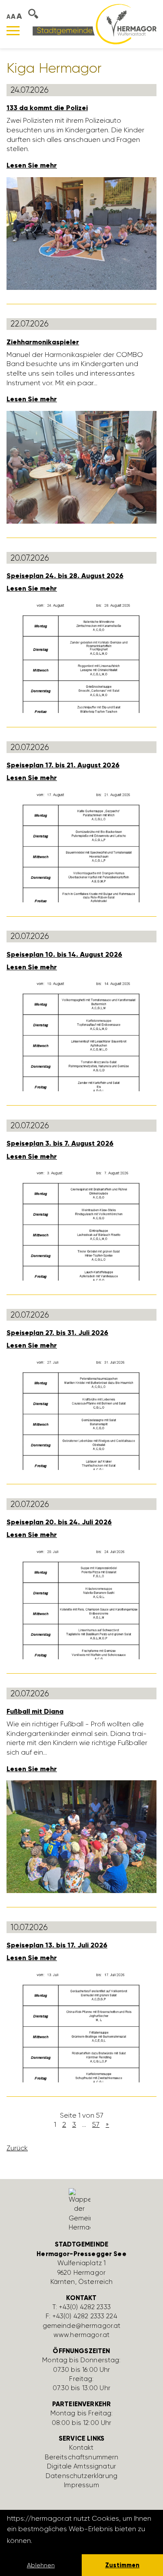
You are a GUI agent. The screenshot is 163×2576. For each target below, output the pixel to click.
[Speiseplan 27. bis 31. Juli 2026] (81, 1413)
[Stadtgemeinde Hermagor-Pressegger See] (95, 24)
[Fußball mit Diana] (81, 1836)
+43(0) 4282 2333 (85, 2307)
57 (96, 2124)
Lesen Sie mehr (32, 165)
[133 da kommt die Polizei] (81, 233)
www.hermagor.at (81, 2335)
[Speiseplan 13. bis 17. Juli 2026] (81, 2025)
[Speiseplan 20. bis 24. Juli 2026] (81, 1602)
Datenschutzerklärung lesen (81, 2541)
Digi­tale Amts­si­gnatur (81, 2466)
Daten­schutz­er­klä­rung (81, 2476)
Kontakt (81, 2448)
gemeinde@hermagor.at (82, 2326)
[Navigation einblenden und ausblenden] (13, 31)
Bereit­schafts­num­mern (82, 2457)
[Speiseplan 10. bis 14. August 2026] (81, 1034)
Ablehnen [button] (41, 2565)
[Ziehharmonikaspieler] (81, 466)
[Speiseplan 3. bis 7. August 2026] (81, 1224)
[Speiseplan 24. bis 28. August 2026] (81, 656)
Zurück (17, 2148)
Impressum (81, 2485)
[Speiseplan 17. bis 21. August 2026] (81, 845)
